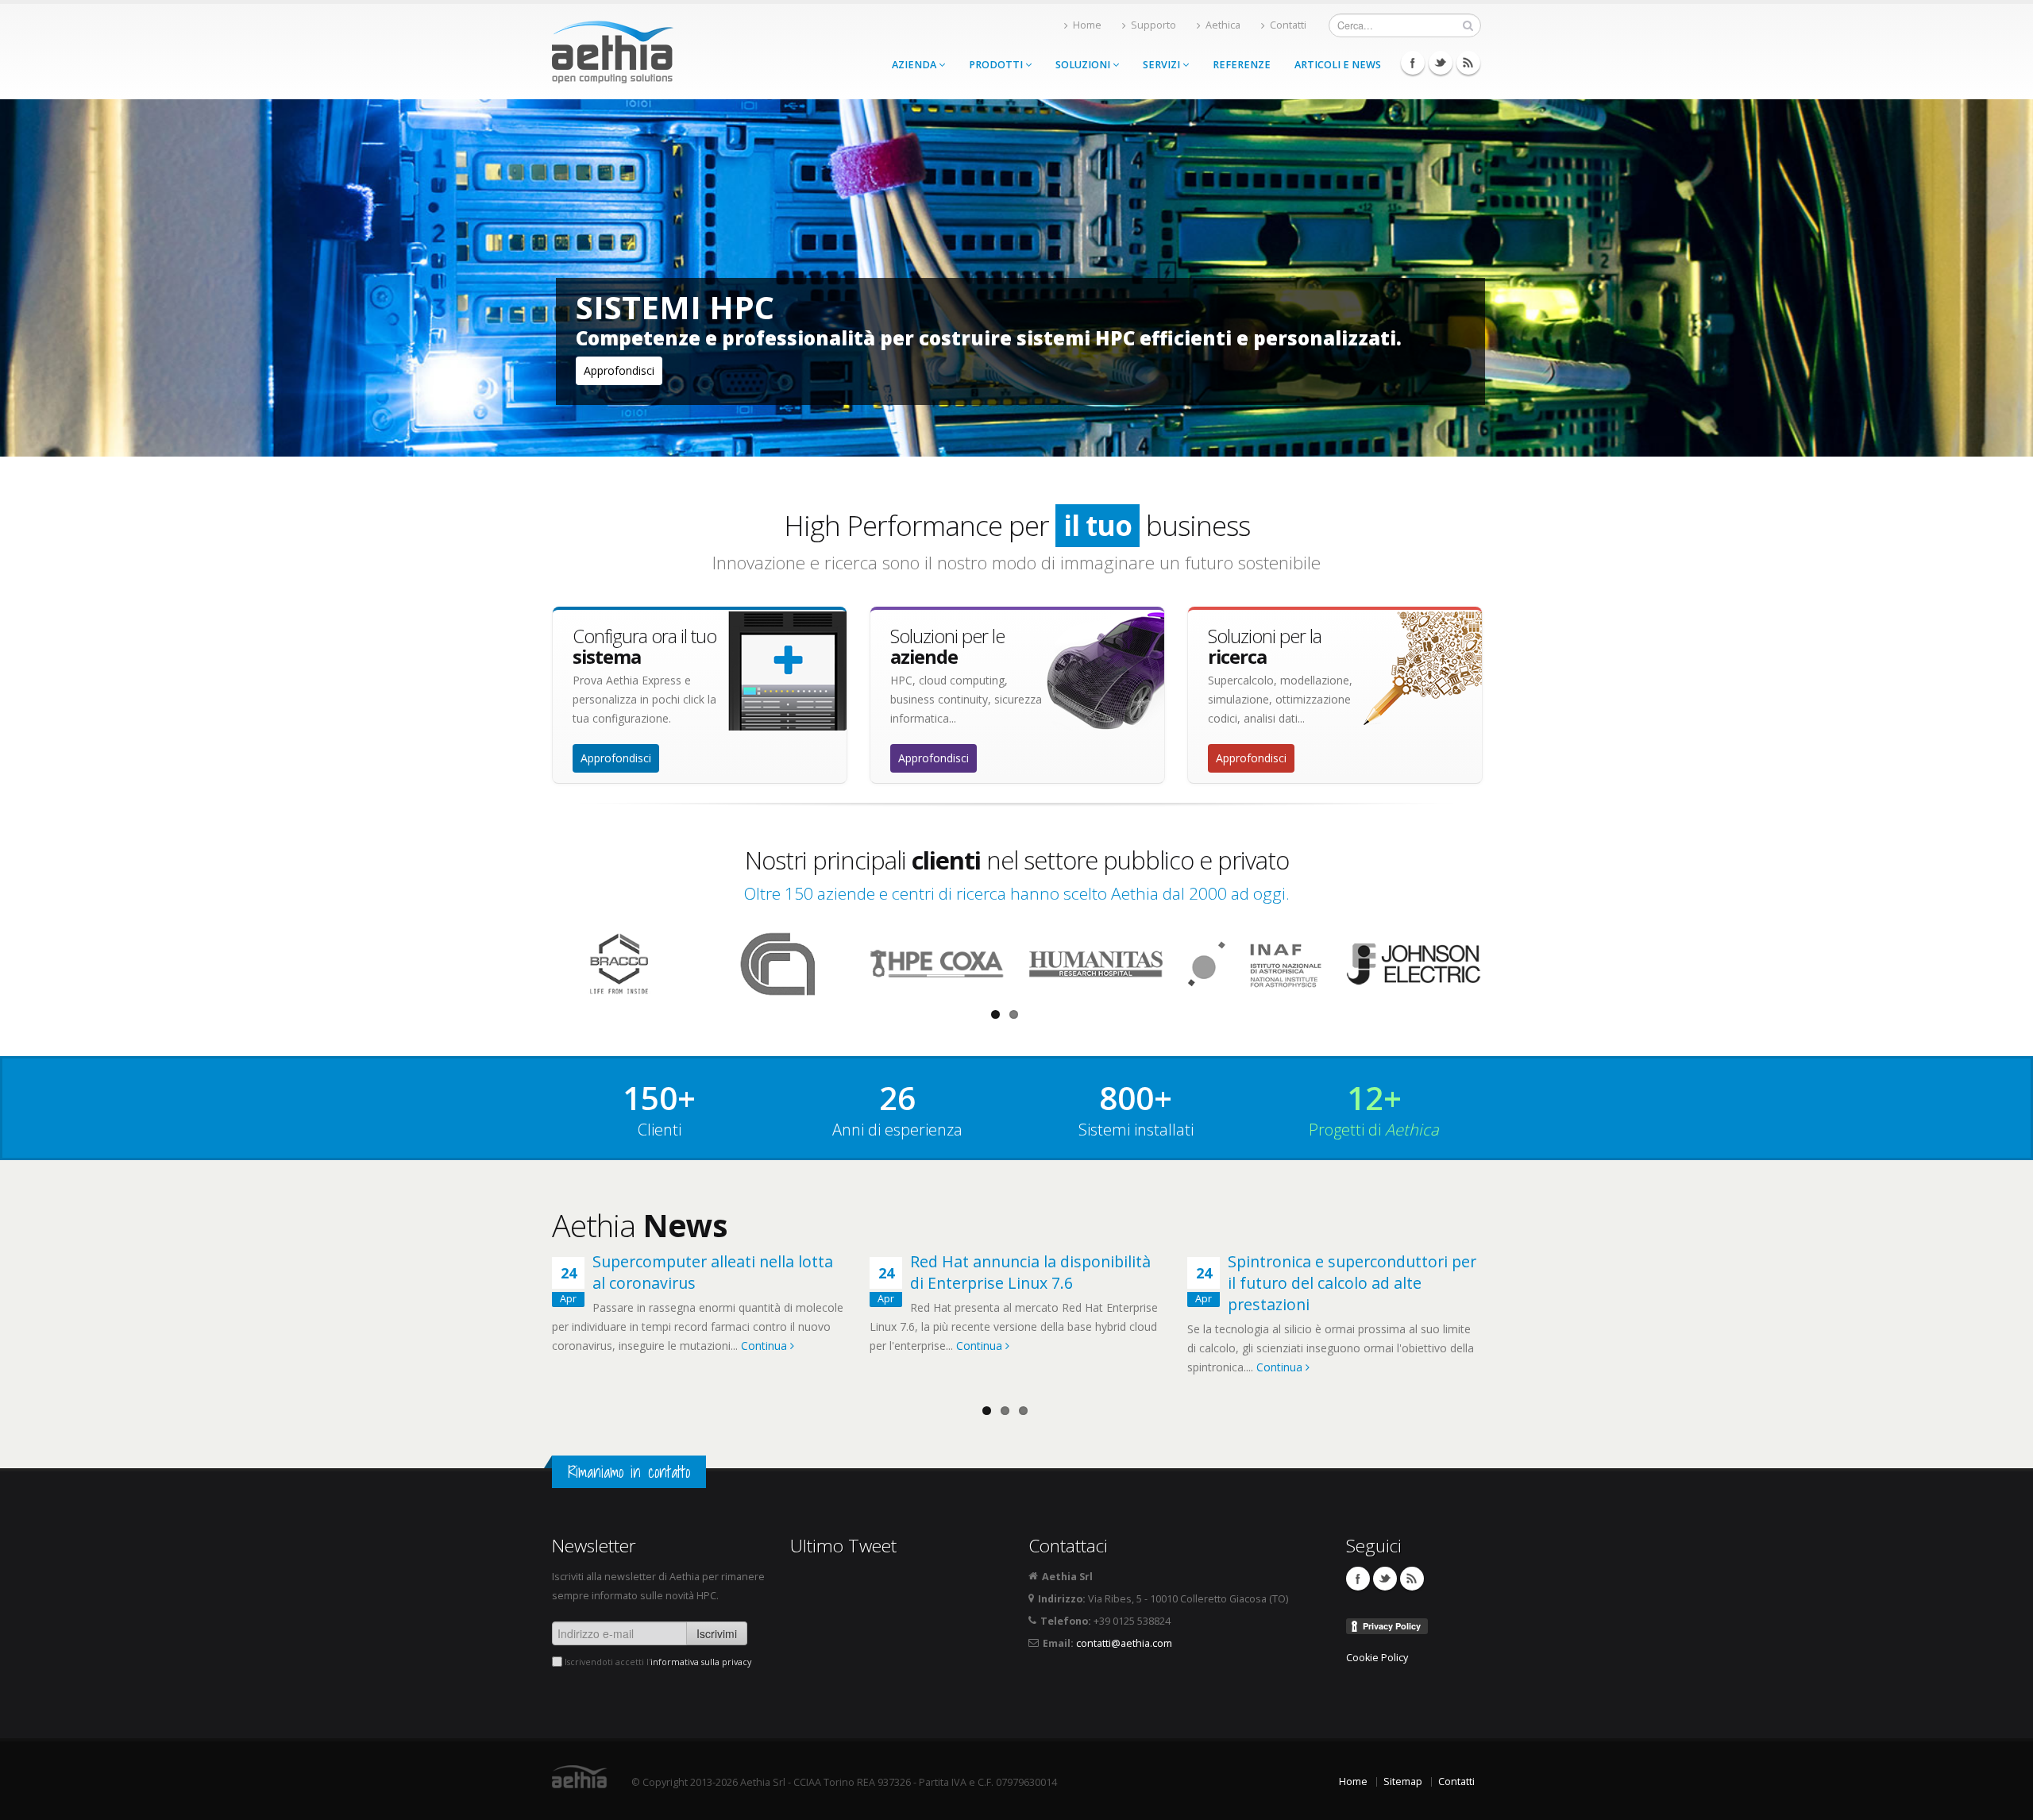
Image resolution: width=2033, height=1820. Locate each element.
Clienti (660, 1130)
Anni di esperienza (897, 1130)
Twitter (1441, 63)
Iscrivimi (717, 1633)
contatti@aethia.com (1124, 1643)
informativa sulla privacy (701, 1662)
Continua (766, 1346)
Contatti (1288, 25)
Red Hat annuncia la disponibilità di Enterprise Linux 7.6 (1030, 1272)
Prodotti (997, 65)
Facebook (1413, 63)
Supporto (1153, 25)
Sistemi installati (1136, 1130)
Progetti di (1374, 1130)
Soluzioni (1084, 65)
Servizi (1163, 65)
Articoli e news (1338, 65)
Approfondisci (619, 370)
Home (1087, 25)
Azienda (915, 65)
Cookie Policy (1377, 1658)
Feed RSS (1468, 63)
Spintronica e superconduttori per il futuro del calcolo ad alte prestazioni (1352, 1283)
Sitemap (1403, 1781)
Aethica (1223, 25)
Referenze (1242, 65)
